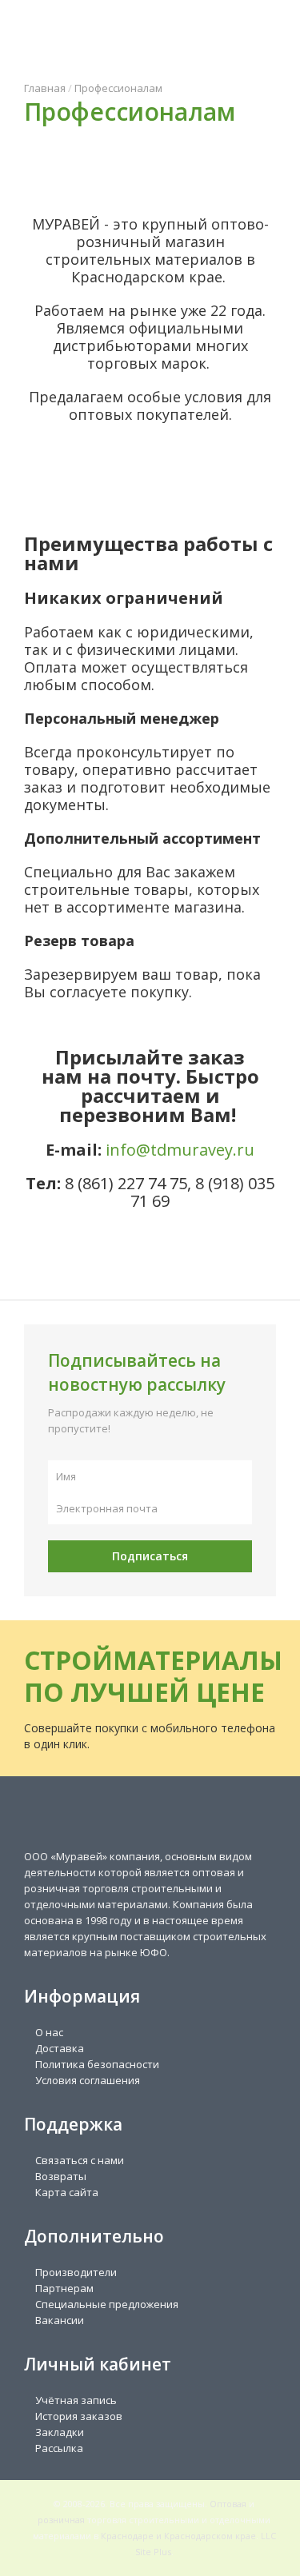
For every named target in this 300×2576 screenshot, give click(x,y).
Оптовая (228, 2504)
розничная (61, 2520)
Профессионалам (118, 88)
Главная (45, 88)
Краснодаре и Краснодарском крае (178, 2536)
